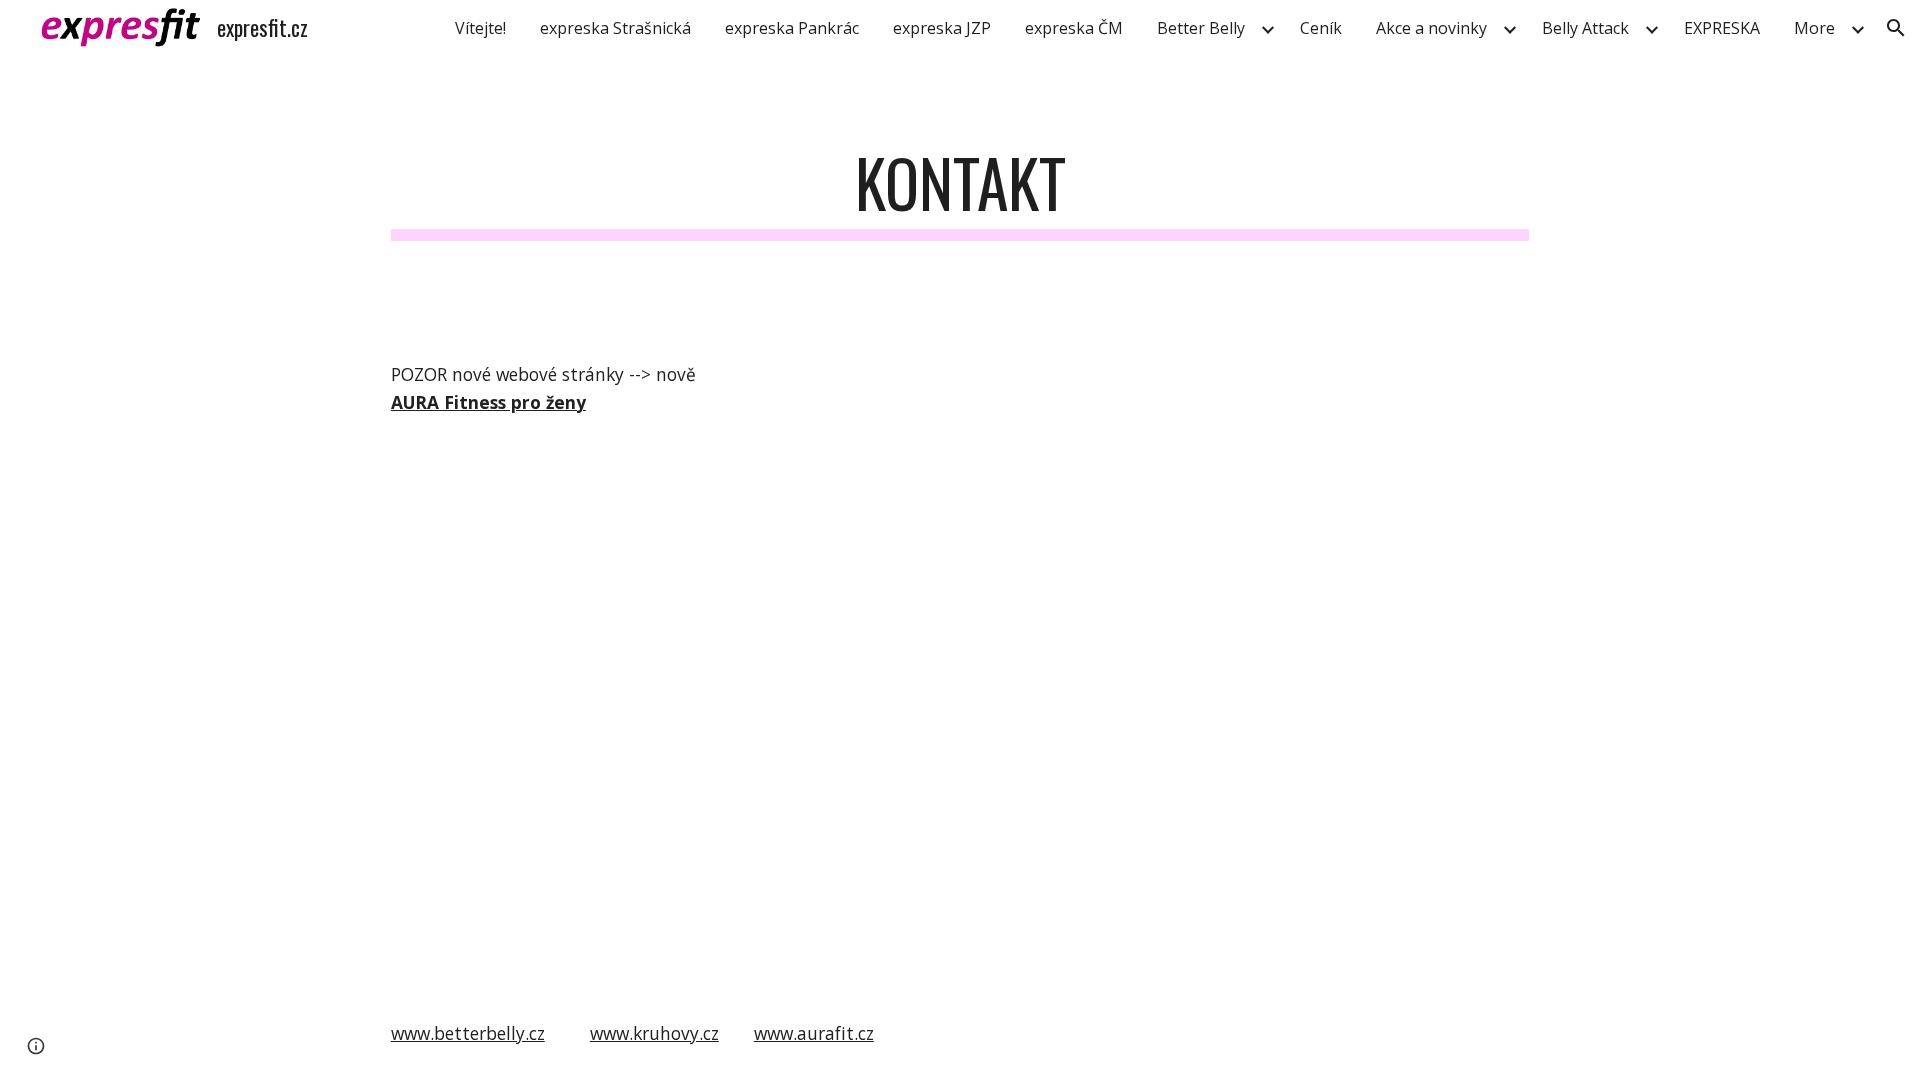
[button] (1896, 28)
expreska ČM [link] (1074, 28)
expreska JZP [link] (942, 28)
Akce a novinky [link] (1431, 28)
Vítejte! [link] (480, 28)
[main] (960, 192)
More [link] (1814, 28)
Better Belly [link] (1201, 28)
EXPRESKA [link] (1722, 28)
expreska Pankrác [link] (792, 28)
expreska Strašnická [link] (615, 28)
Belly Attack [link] (1585, 28)
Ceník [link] (1321, 28)
